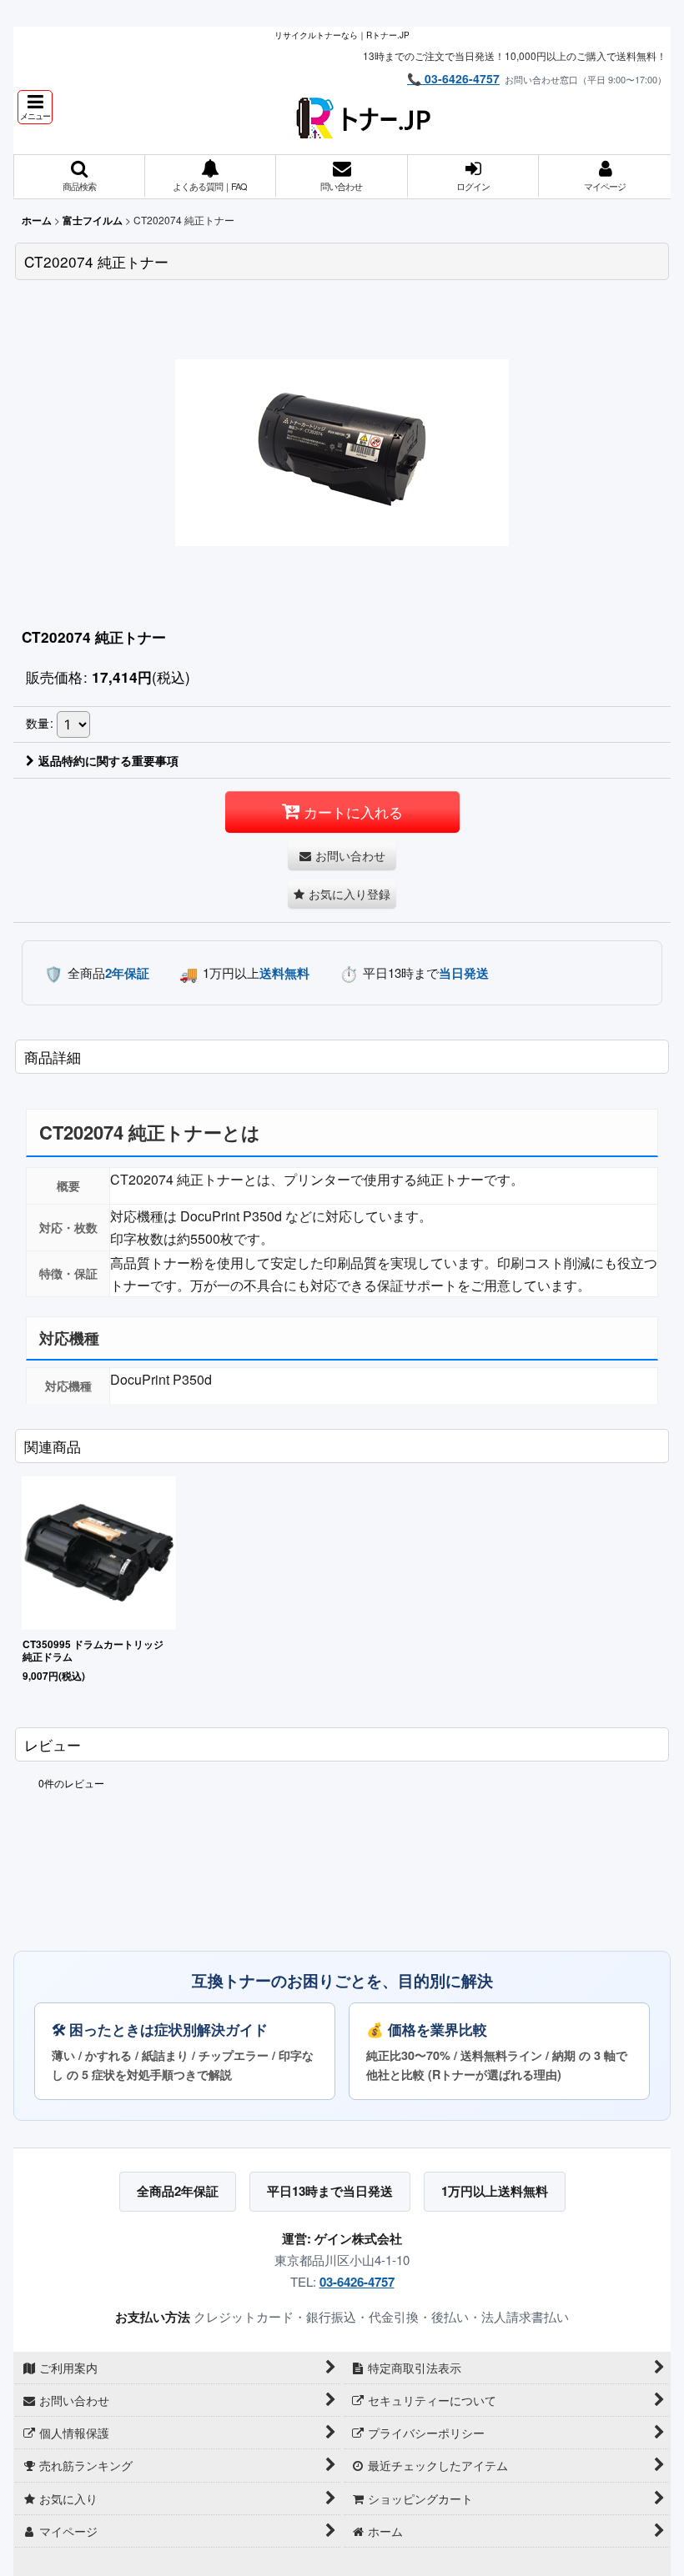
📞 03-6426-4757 (453, 78)
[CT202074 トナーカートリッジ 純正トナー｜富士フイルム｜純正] (342, 451)
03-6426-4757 (357, 2282)
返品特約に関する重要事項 (108, 760)
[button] (35, 107)
